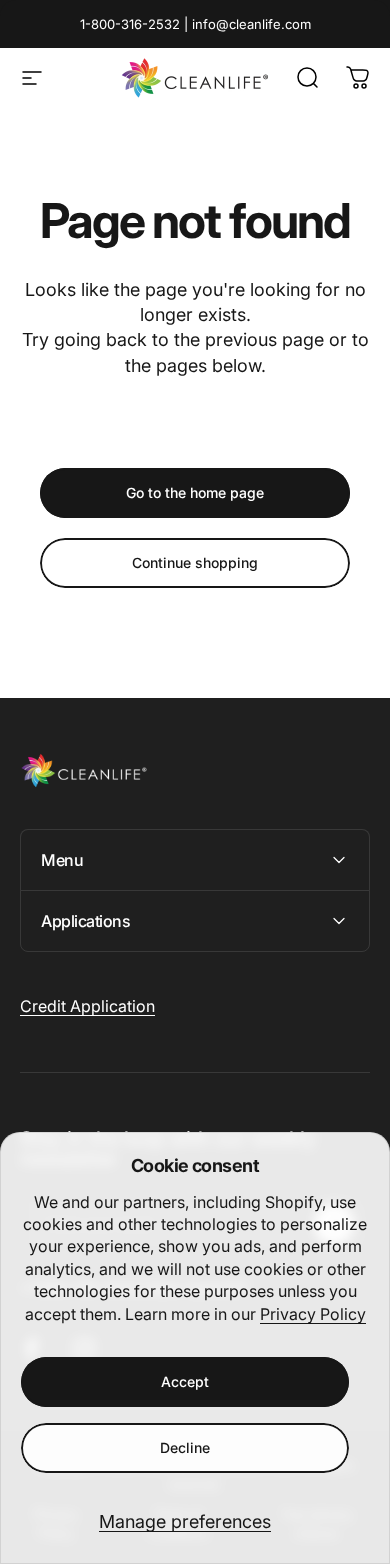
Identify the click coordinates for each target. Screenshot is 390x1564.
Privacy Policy (313, 1314)
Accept (185, 1381)
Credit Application (87, 1006)
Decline (185, 1447)
